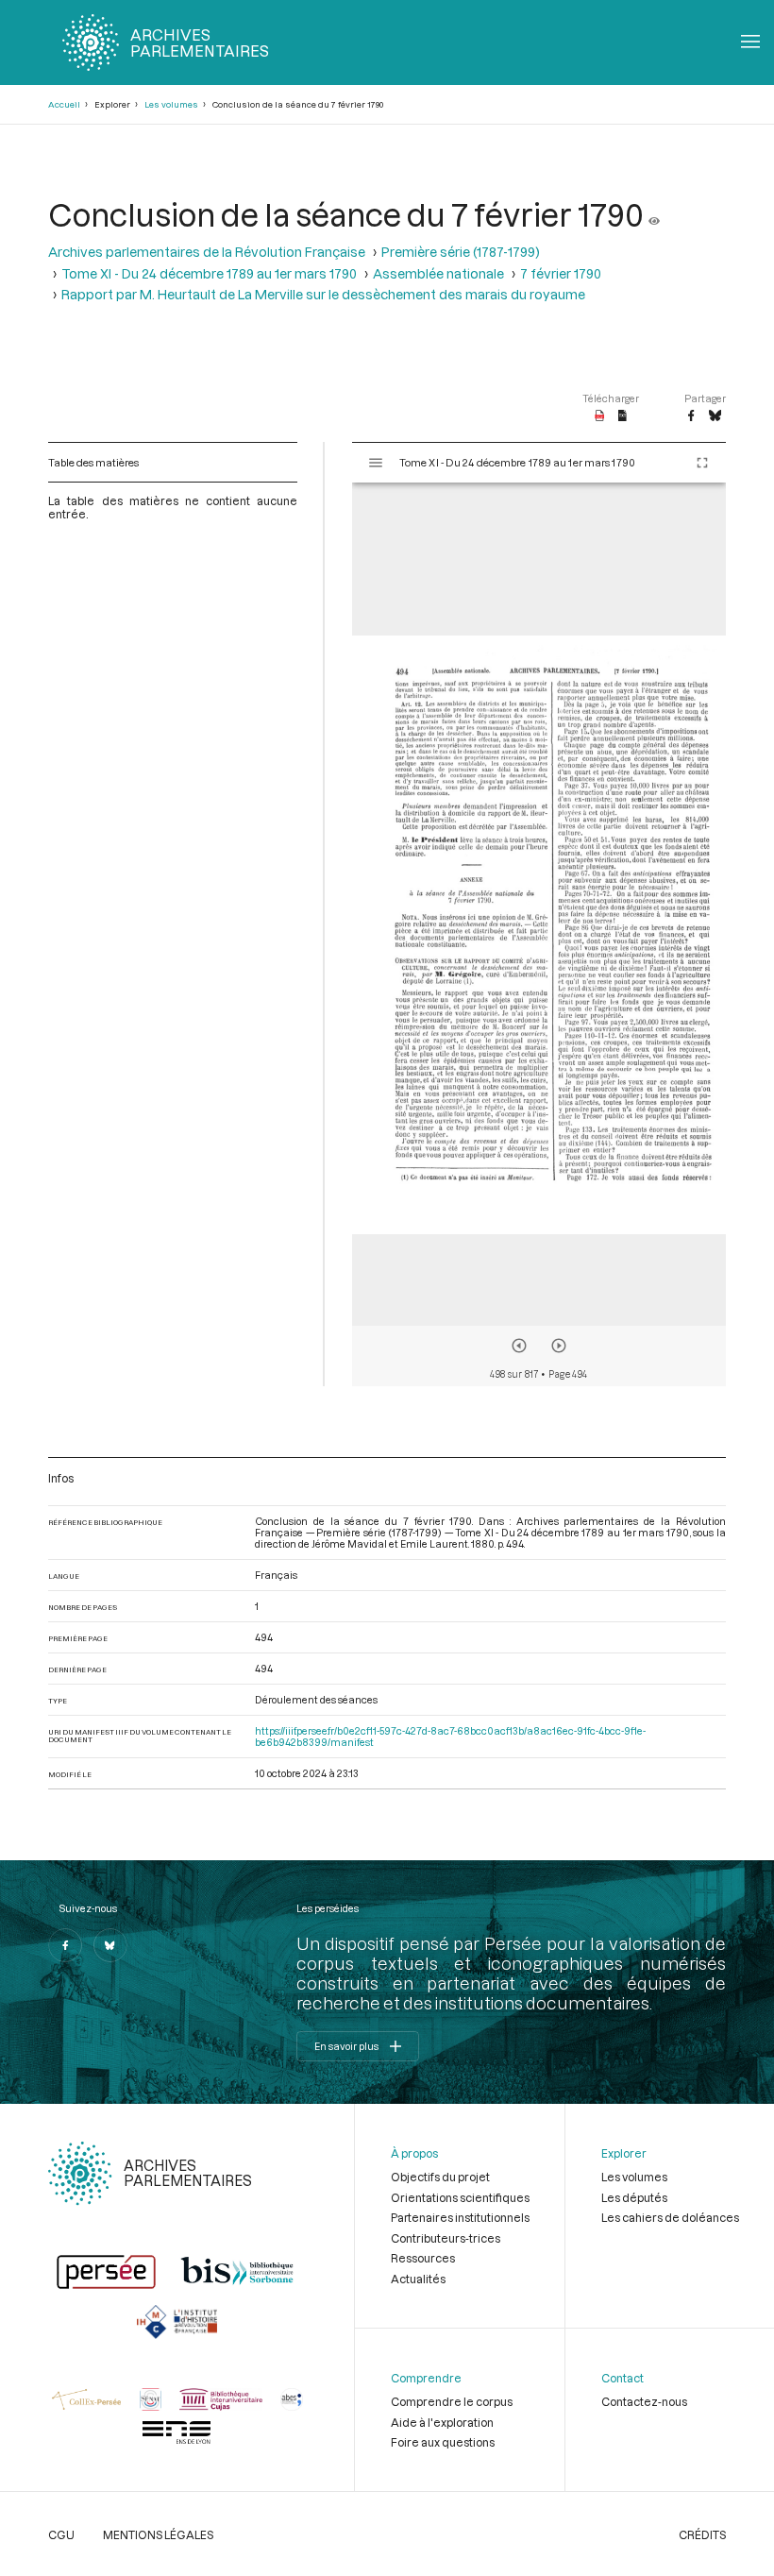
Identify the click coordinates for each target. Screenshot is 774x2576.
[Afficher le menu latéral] (376, 463)
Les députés (634, 2197)
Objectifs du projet (440, 2177)
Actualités (418, 2279)
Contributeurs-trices (446, 2238)
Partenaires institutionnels (460, 2217)
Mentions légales (158, 2534)
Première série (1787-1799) (461, 252)
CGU (61, 2534)
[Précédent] (519, 1346)
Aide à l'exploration (442, 2422)
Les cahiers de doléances (670, 2217)
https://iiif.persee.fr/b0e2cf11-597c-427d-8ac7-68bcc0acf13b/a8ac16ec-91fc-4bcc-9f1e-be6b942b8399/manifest (450, 1737)
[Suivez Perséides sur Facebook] (65, 1945)
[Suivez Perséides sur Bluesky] (110, 1945)
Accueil (64, 104)
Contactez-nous (644, 2401)
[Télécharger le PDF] (600, 416)
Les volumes (171, 104)
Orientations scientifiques (460, 2197)
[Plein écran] (702, 463)
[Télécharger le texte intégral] (623, 416)
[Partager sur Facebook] (691, 416)
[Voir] (654, 214)
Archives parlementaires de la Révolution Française (207, 252)
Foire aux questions (443, 2442)
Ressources (423, 2258)
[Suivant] (559, 1346)
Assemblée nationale (438, 273)
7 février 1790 (561, 273)
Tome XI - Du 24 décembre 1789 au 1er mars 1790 (209, 273)
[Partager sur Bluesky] (715, 416)
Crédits (702, 2534)
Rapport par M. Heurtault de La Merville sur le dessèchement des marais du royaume (323, 294)
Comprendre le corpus (452, 2401)
